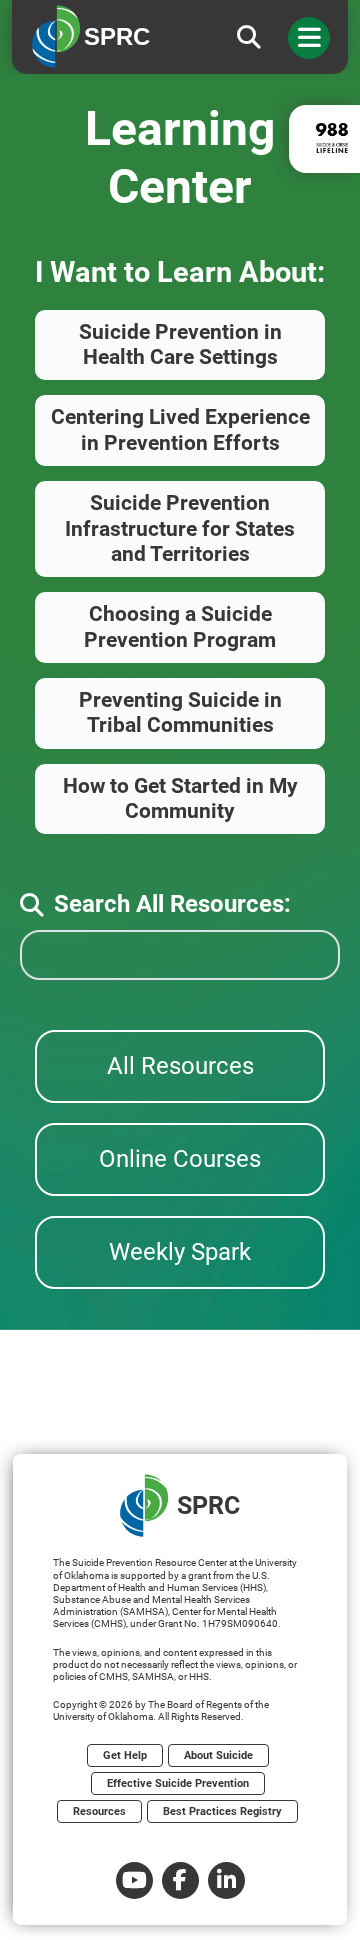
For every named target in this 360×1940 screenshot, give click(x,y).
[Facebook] (180, 1880)
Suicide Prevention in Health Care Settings (180, 344)
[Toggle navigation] (309, 38)
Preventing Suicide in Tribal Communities (180, 712)
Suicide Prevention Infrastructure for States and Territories (180, 528)
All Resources (180, 1066)
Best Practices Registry (222, 1811)
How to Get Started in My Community (180, 798)
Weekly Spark (180, 1252)
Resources (99, 1811)
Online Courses (180, 1159)
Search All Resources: (172, 904)
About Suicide (218, 1755)
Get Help (125, 1755)
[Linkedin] (226, 1880)
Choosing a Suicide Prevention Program (180, 626)
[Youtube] (134, 1880)
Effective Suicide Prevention (178, 1783)
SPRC (208, 1505)
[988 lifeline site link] (324, 139)
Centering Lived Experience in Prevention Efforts (180, 429)
